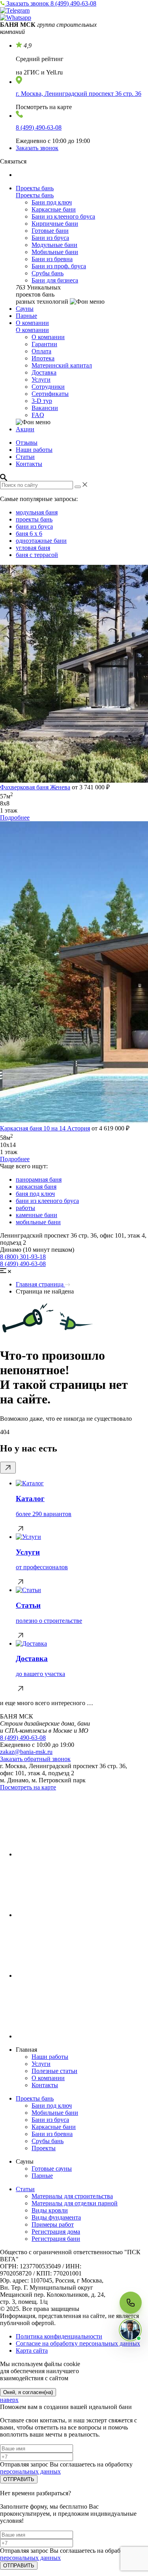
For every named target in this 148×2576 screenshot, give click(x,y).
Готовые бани (50, 231)
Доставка (44, 372)
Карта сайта (32, 2351)
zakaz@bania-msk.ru (26, 1752)
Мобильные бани (55, 252)
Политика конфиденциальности (59, 2336)
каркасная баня (36, 1187)
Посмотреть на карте (28, 1787)
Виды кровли (50, 2210)
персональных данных (30, 2471)
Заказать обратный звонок (35, 1759)
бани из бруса (34, 526)
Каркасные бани (54, 209)
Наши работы (34, 450)
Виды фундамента (56, 2217)
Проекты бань (35, 188)
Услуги (41, 380)
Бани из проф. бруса (59, 266)
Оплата (41, 351)
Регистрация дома (56, 2232)
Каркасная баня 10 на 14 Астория (45, 1128)
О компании (32, 323)
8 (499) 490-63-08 (73, 3)
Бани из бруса (50, 238)
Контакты (29, 464)
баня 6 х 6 (29, 534)
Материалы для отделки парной (75, 2203)
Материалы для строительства (72, 2196)
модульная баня (37, 512)
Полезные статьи (54, 2071)
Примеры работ (53, 2224)
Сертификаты (50, 394)
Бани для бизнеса (55, 280)
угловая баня (33, 548)
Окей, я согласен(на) (28, 2392)
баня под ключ (35, 1194)
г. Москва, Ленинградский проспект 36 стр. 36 (79, 94)
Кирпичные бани (55, 224)
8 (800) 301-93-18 (23, 1257)
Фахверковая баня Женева (35, 787)
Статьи (25, 457)
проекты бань (34, 519)
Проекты (44, 2148)
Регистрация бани (56, 2239)
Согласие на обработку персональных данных (78, 2343)
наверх (9, 2400)
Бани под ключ (52, 202)
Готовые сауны (52, 2169)
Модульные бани (54, 245)
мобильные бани (38, 1222)
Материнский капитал (62, 365)
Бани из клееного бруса (63, 216)
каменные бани (37, 1215)
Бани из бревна (52, 259)
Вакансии (45, 408)
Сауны (25, 309)
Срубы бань (48, 273)
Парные (26, 316)
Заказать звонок (28, 3)
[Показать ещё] (8, 1468)
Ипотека (43, 358)
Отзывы (27, 443)
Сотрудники (48, 387)
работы (25, 1208)
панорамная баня (39, 1179)
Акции (25, 429)
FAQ (38, 415)
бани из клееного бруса (47, 1201)
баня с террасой (37, 555)
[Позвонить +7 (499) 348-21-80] (131, 2303)
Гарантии (44, 344)
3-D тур (42, 401)
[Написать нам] (130, 2330)
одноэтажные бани (41, 541)
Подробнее (15, 818)
